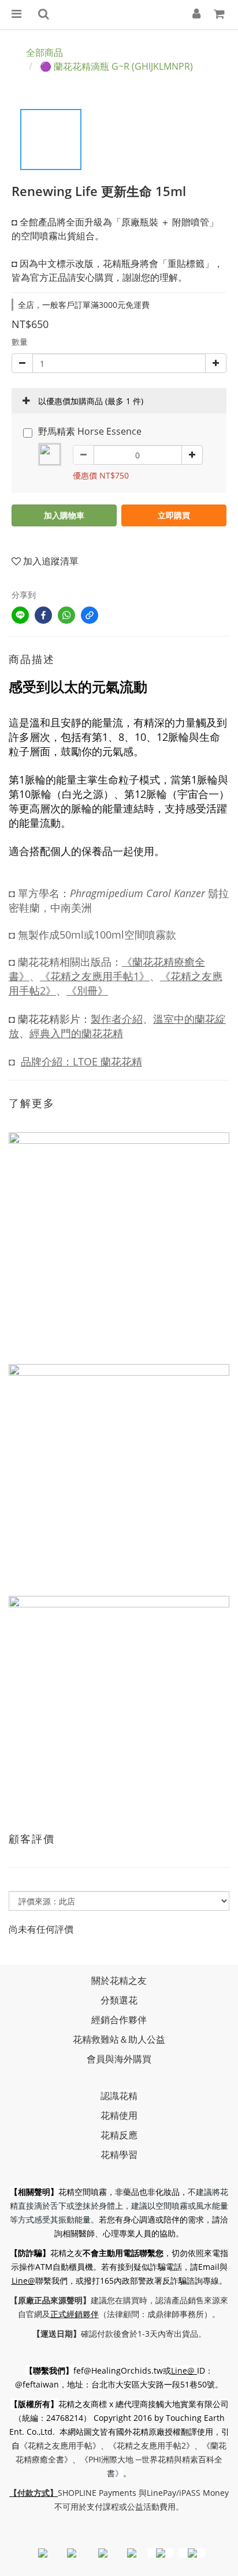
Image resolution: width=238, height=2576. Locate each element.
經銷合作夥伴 (119, 2020)
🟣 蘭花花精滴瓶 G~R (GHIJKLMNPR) (116, 66)
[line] (20, 615)
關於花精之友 (119, 1980)
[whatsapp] (66, 615)
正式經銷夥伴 (75, 2314)
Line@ (23, 2281)
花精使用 (119, 2115)
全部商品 (44, 52)
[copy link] (90, 615)
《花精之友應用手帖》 (60, 2445)
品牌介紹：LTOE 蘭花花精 (81, 1061)
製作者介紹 (117, 1019)
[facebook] (43, 615)
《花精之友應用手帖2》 (151, 2445)
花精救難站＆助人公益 (119, 2039)
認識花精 (119, 2096)
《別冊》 (87, 991)
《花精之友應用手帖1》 (95, 976)
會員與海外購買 (119, 2059)
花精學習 (119, 2155)
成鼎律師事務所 (176, 2314)
